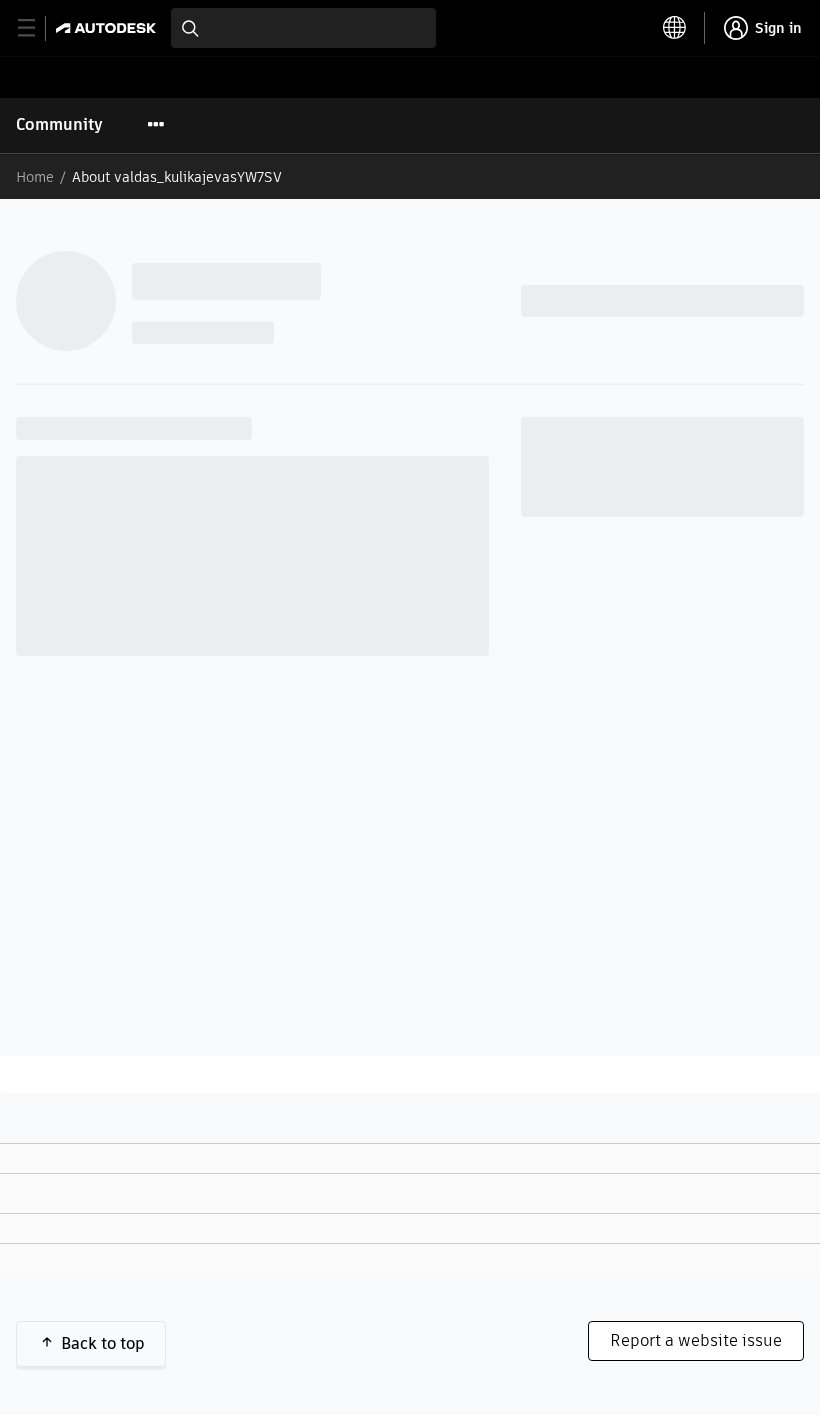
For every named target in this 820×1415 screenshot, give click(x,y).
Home (35, 177)
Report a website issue (696, 1340)
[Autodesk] (108, 28)
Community (59, 124)
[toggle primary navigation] (37, 28)
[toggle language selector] (675, 28)
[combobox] (303, 28)
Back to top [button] (103, 1343)
